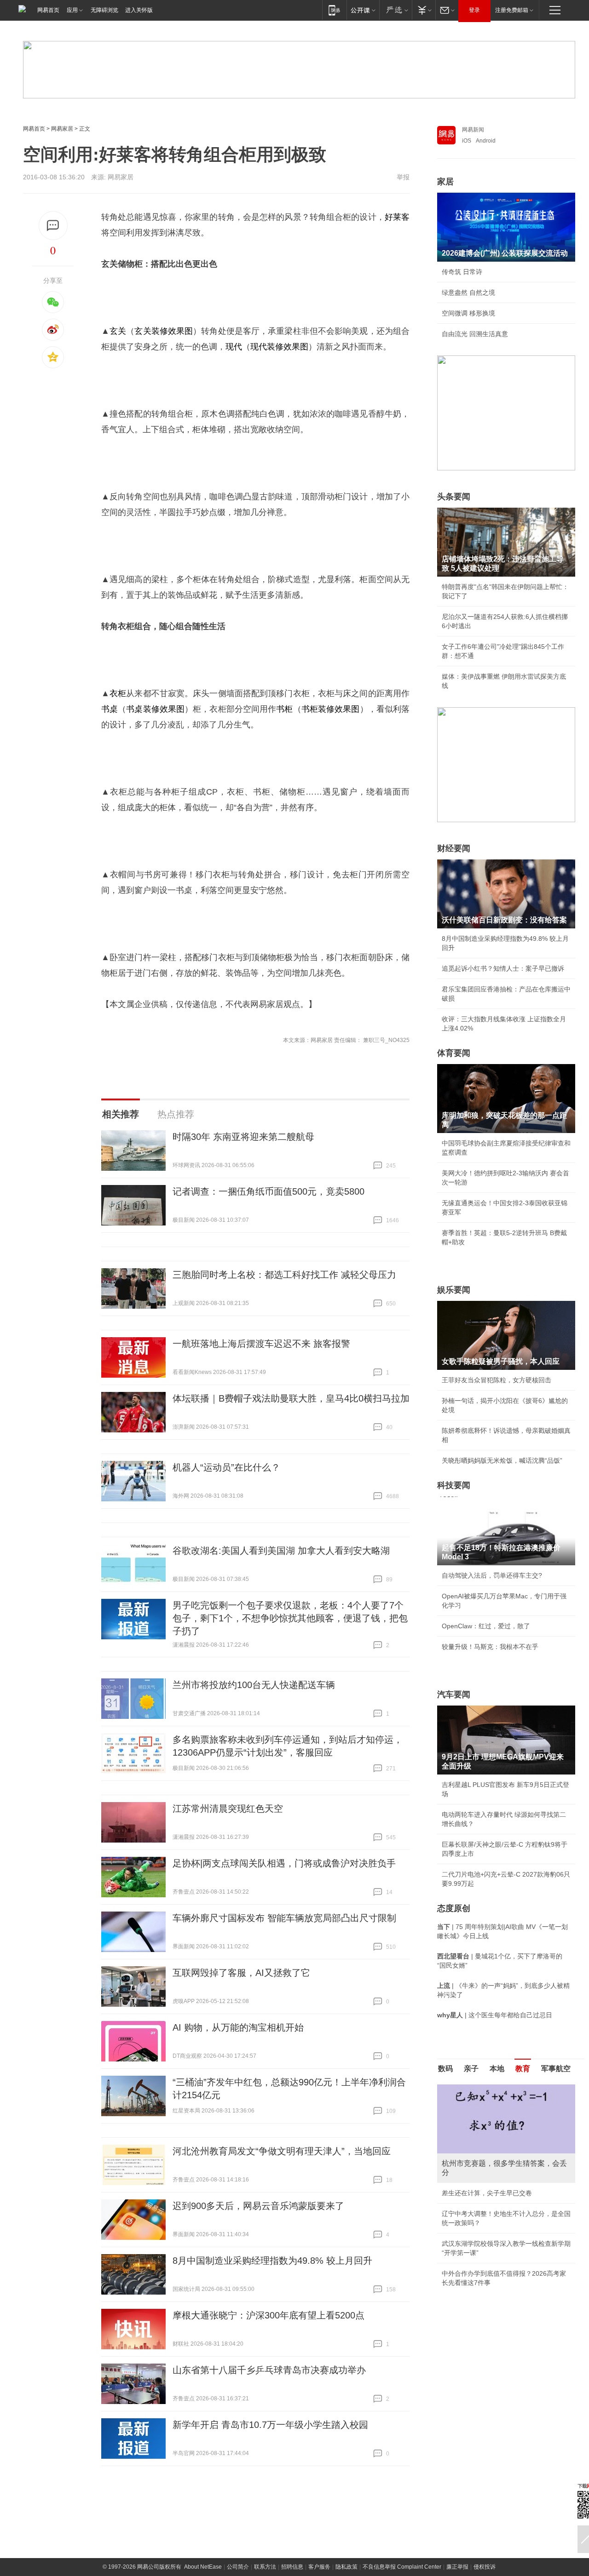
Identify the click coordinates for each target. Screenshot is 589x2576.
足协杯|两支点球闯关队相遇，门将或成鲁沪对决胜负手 (284, 1863)
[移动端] (334, 10)
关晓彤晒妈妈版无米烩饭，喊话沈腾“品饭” (502, 1460)
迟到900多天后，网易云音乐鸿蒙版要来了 (258, 2206)
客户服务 (319, 2567)
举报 (403, 177)
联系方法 (265, 2567)
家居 (445, 182)
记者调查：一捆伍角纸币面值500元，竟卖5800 (269, 1191)
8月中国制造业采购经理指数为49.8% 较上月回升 (272, 2261)
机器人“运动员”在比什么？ (226, 1467)
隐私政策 (346, 2567)
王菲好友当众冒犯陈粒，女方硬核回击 (497, 1380)
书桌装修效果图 (155, 709)
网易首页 (48, 10)
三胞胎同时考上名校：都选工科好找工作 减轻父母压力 (284, 1275)
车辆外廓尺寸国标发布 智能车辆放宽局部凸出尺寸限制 (284, 1918)
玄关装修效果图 (164, 331)
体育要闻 (454, 1053)
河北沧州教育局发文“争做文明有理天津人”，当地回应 (282, 2151)
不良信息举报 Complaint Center (402, 2567)
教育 (523, 2069)
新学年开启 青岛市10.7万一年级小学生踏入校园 (270, 2425)
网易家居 (62, 129)
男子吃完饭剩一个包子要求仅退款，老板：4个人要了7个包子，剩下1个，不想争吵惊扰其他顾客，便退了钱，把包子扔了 (290, 1618)
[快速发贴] (53, 226)
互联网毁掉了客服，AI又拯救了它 (241, 1973)
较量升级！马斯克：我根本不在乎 (490, 1647)
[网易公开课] (363, 10)
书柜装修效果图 (331, 709)
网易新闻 (473, 130)
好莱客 (397, 217)
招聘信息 (292, 2567)
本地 (497, 2069)
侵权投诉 (485, 2567)
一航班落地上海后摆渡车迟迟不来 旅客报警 (261, 1344)
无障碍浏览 (104, 10)
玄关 (118, 331)
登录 (474, 10)
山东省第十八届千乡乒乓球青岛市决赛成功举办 (269, 2370)
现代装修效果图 (279, 347)
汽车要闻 (454, 1694)
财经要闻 (454, 848)
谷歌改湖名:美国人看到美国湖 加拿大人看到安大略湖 (281, 1551)
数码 (445, 2069)
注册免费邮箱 (512, 10)
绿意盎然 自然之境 (468, 292)
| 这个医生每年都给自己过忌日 (495, 2015)
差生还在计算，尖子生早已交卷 (487, 2193)
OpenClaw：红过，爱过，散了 (486, 1626)
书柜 (284, 709)
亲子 (471, 2069)
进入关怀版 (139, 10)
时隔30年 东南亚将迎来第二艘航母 (243, 1137)
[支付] (424, 10)
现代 (234, 347)
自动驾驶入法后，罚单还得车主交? (492, 1575)
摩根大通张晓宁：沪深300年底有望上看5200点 (269, 2315)
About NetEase (203, 2567)
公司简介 (238, 2567)
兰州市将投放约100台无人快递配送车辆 (254, 1685)
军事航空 (556, 2069)
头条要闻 (454, 497)
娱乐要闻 (454, 1290)
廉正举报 (457, 2567)
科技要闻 (454, 1485)
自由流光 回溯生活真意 (475, 334)
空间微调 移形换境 (468, 313)
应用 (72, 10)
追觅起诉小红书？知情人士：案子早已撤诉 (503, 968)
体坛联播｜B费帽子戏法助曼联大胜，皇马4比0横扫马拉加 (291, 1398)
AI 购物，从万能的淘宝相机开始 (238, 2027)
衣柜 (118, 693)
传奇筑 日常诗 (462, 272)
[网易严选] (396, 10)
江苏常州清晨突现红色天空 (228, 1809)
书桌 (110, 709)
